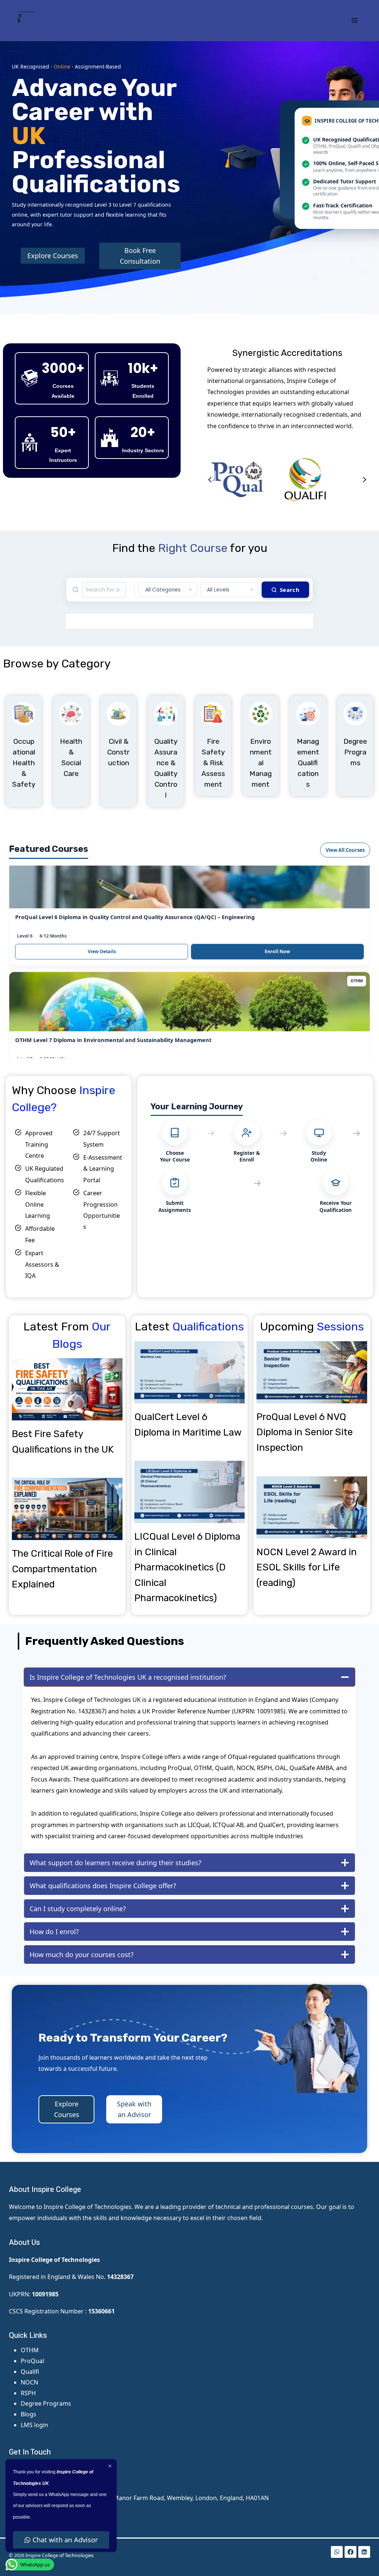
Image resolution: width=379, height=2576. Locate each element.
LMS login (34, 2425)
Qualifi (30, 2372)
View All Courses (345, 850)
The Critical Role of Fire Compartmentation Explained (62, 1569)
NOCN (29, 2382)
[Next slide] (364, 480)
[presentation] (67, 1389)
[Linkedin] (364, 2552)
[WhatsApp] (337, 2552)
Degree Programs (46, 2403)
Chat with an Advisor (65, 2540)
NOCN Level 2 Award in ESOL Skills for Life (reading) (307, 1567)
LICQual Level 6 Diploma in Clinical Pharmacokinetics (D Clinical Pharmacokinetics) (187, 1567)
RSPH (28, 2393)
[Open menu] (354, 20)
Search (290, 590)
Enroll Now (277, 889)
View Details (102, 889)
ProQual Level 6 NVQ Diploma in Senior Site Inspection (305, 1432)
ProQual (32, 2361)
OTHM (30, 2350)
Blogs (28, 2414)
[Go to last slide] (210, 480)
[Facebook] (351, 2552)
